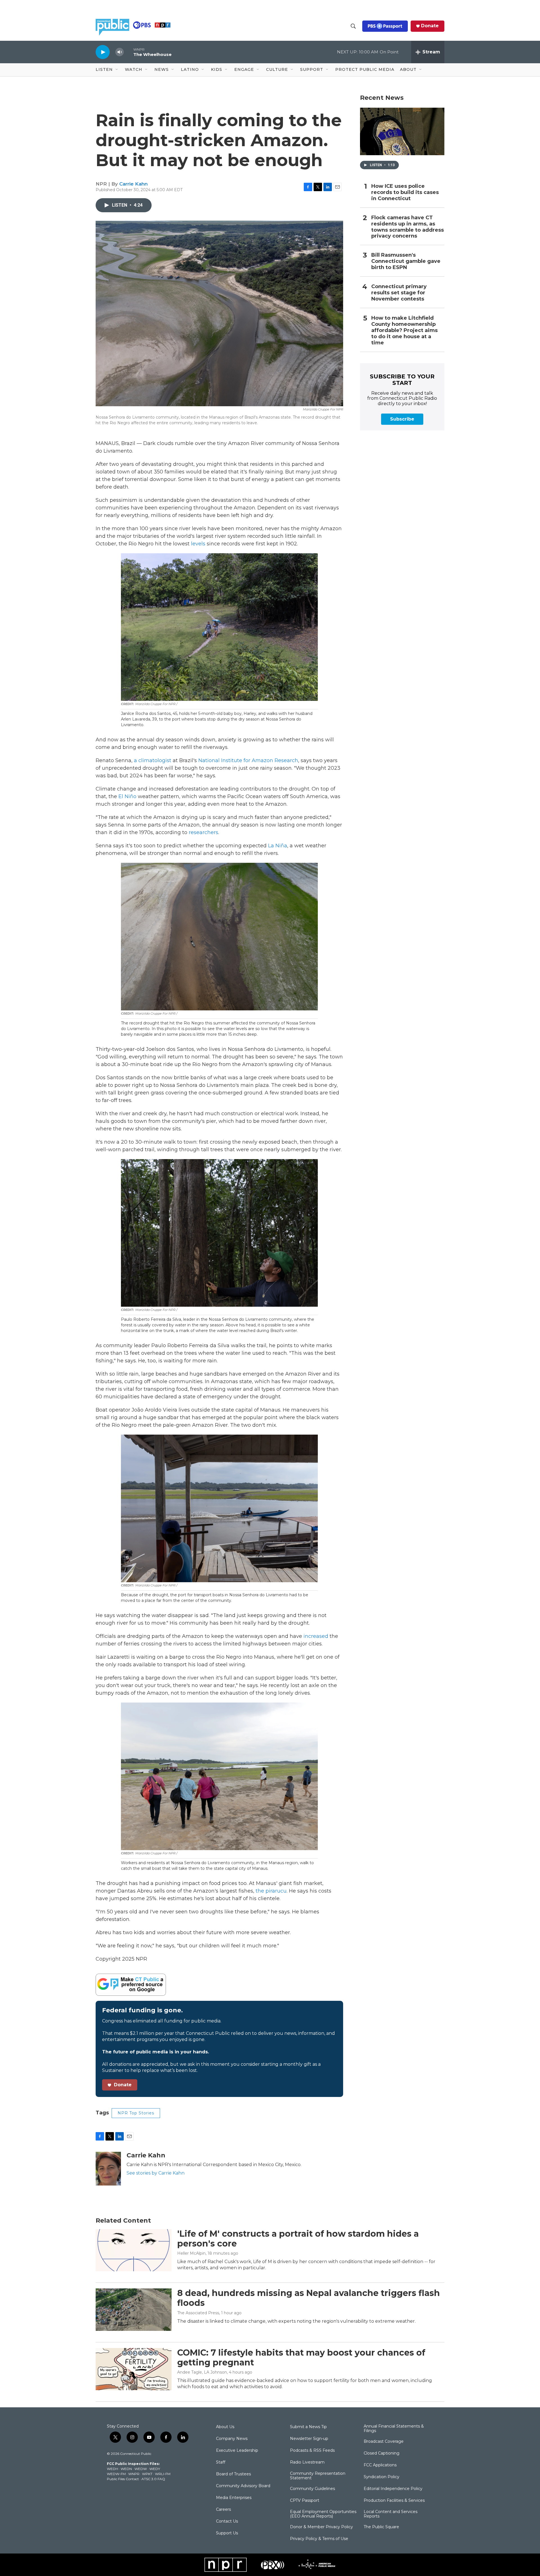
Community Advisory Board (243, 2486)
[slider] (129, 52)
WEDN (126, 2469)
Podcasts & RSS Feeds (312, 2451)
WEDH (112, 2469)
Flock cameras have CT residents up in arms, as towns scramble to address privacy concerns (408, 227)
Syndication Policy (382, 2477)
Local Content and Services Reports (391, 2514)
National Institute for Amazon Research (248, 760)
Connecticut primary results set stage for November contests (399, 293)
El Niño (127, 796)
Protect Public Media (365, 69)
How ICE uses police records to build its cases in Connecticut (405, 192)
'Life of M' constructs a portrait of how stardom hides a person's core (298, 2239)
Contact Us (227, 2521)
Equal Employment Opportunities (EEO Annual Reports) (323, 2514)
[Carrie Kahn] (108, 2169)
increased (316, 1636)
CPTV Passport (305, 2501)
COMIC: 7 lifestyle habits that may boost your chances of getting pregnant (301, 2358)
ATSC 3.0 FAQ (153, 2479)
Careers (223, 2510)
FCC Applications (380, 2465)
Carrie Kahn (133, 184)
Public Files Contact (123, 2479)
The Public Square (381, 2527)
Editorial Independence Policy (393, 2489)
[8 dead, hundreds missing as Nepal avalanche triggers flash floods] (134, 2309)
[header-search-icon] (353, 26)
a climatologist (153, 760)
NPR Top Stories (136, 2113)
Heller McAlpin (191, 2253)
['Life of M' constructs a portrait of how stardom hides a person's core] (134, 2250)
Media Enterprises (234, 2498)
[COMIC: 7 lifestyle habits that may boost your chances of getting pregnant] (134, 2369)
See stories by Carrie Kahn (156, 2173)
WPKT (147, 2474)
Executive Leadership (237, 2451)
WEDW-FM (116, 2474)
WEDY (155, 2469)
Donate (430, 26)
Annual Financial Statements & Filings (394, 2429)
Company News (232, 2439)
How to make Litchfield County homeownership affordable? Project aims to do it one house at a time (404, 330)
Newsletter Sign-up (309, 2439)
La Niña (278, 846)
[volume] (120, 52)
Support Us (227, 2533)
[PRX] (273, 2565)
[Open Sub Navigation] (117, 70)
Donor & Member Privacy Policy (321, 2527)
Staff (221, 2462)
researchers (203, 832)
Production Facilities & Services (394, 2501)
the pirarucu (271, 1891)
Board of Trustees (233, 2474)
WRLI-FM (163, 2474)
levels (198, 544)
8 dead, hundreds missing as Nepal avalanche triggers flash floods (309, 2298)
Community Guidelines (312, 2489)
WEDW (141, 2469)
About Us (225, 2427)
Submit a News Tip (308, 2427)
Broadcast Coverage (384, 2442)
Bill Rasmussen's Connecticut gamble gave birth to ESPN (406, 261)
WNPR (134, 2474)
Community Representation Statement (318, 2476)
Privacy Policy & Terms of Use (319, 2539)
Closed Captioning (382, 2453)
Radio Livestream (307, 2462)
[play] (103, 52)
